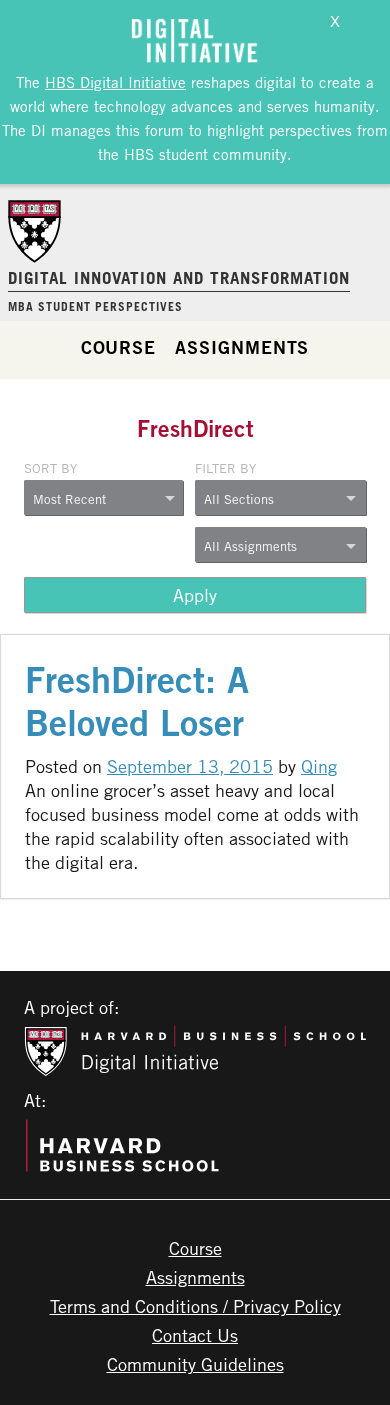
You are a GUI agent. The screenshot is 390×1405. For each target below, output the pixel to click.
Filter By (225, 468)
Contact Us (195, 1335)
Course (118, 347)
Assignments (242, 347)
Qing (319, 766)
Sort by (50, 468)
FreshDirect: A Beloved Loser (137, 701)
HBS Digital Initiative (115, 82)
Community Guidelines (195, 1364)
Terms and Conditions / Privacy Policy (195, 1306)
